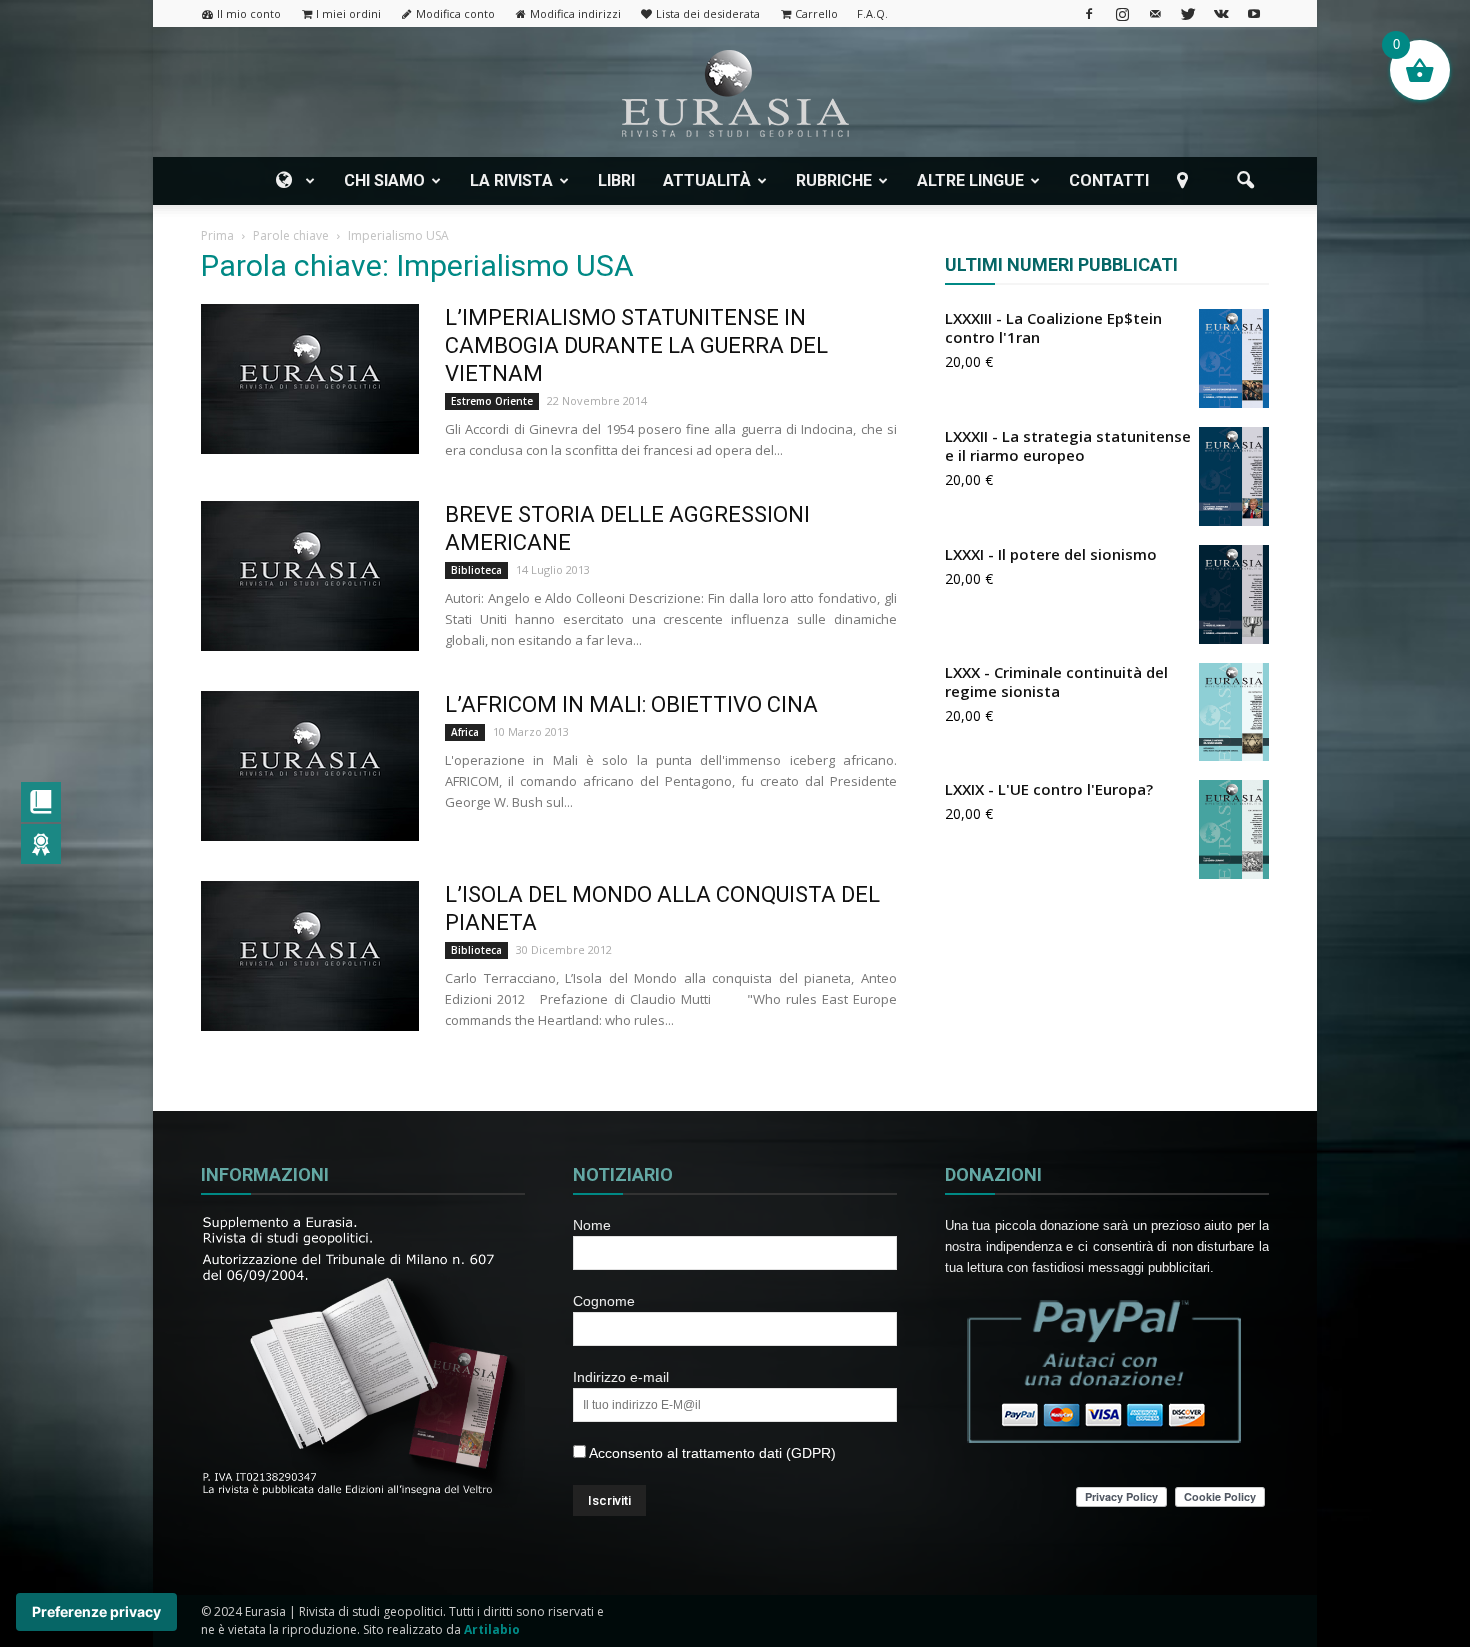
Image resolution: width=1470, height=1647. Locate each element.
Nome (592, 1225)
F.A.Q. (872, 13)
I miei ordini (348, 13)
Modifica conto (455, 13)
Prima (217, 235)
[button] (1245, 181)
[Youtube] (1254, 13)
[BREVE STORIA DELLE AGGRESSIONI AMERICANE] (310, 576)
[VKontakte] (1221, 13)
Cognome (604, 1301)
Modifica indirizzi (575, 13)
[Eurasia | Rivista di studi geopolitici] (735, 93)
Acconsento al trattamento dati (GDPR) (711, 1453)
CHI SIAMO (384, 180)
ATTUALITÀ (707, 180)
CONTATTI (1109, 180)
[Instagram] (1122, 13)
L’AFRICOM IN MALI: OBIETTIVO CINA (631, 704)
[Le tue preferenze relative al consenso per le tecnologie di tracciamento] (96, 1612)
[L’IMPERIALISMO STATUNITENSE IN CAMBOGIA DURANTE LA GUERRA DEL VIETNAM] (310, 379)
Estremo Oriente (492, 401)
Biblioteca (476, 570)
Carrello (816, 13)
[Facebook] (1089, 13)
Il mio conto (249, 13)
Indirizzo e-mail (621, 1377)
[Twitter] (1188, 13)
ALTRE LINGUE (970, 180)
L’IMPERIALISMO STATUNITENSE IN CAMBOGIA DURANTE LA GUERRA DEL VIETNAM (636, 345)
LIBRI (616, 180)
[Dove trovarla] (1186, 181)
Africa (465, 732)
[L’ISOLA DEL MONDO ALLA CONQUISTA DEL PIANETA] (310, 956)
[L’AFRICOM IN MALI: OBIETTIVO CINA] (310, 766)
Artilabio (492, 1629)
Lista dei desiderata (708, 13)
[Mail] (1155, 13)
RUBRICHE (834, 180)
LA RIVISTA (511, 180)
